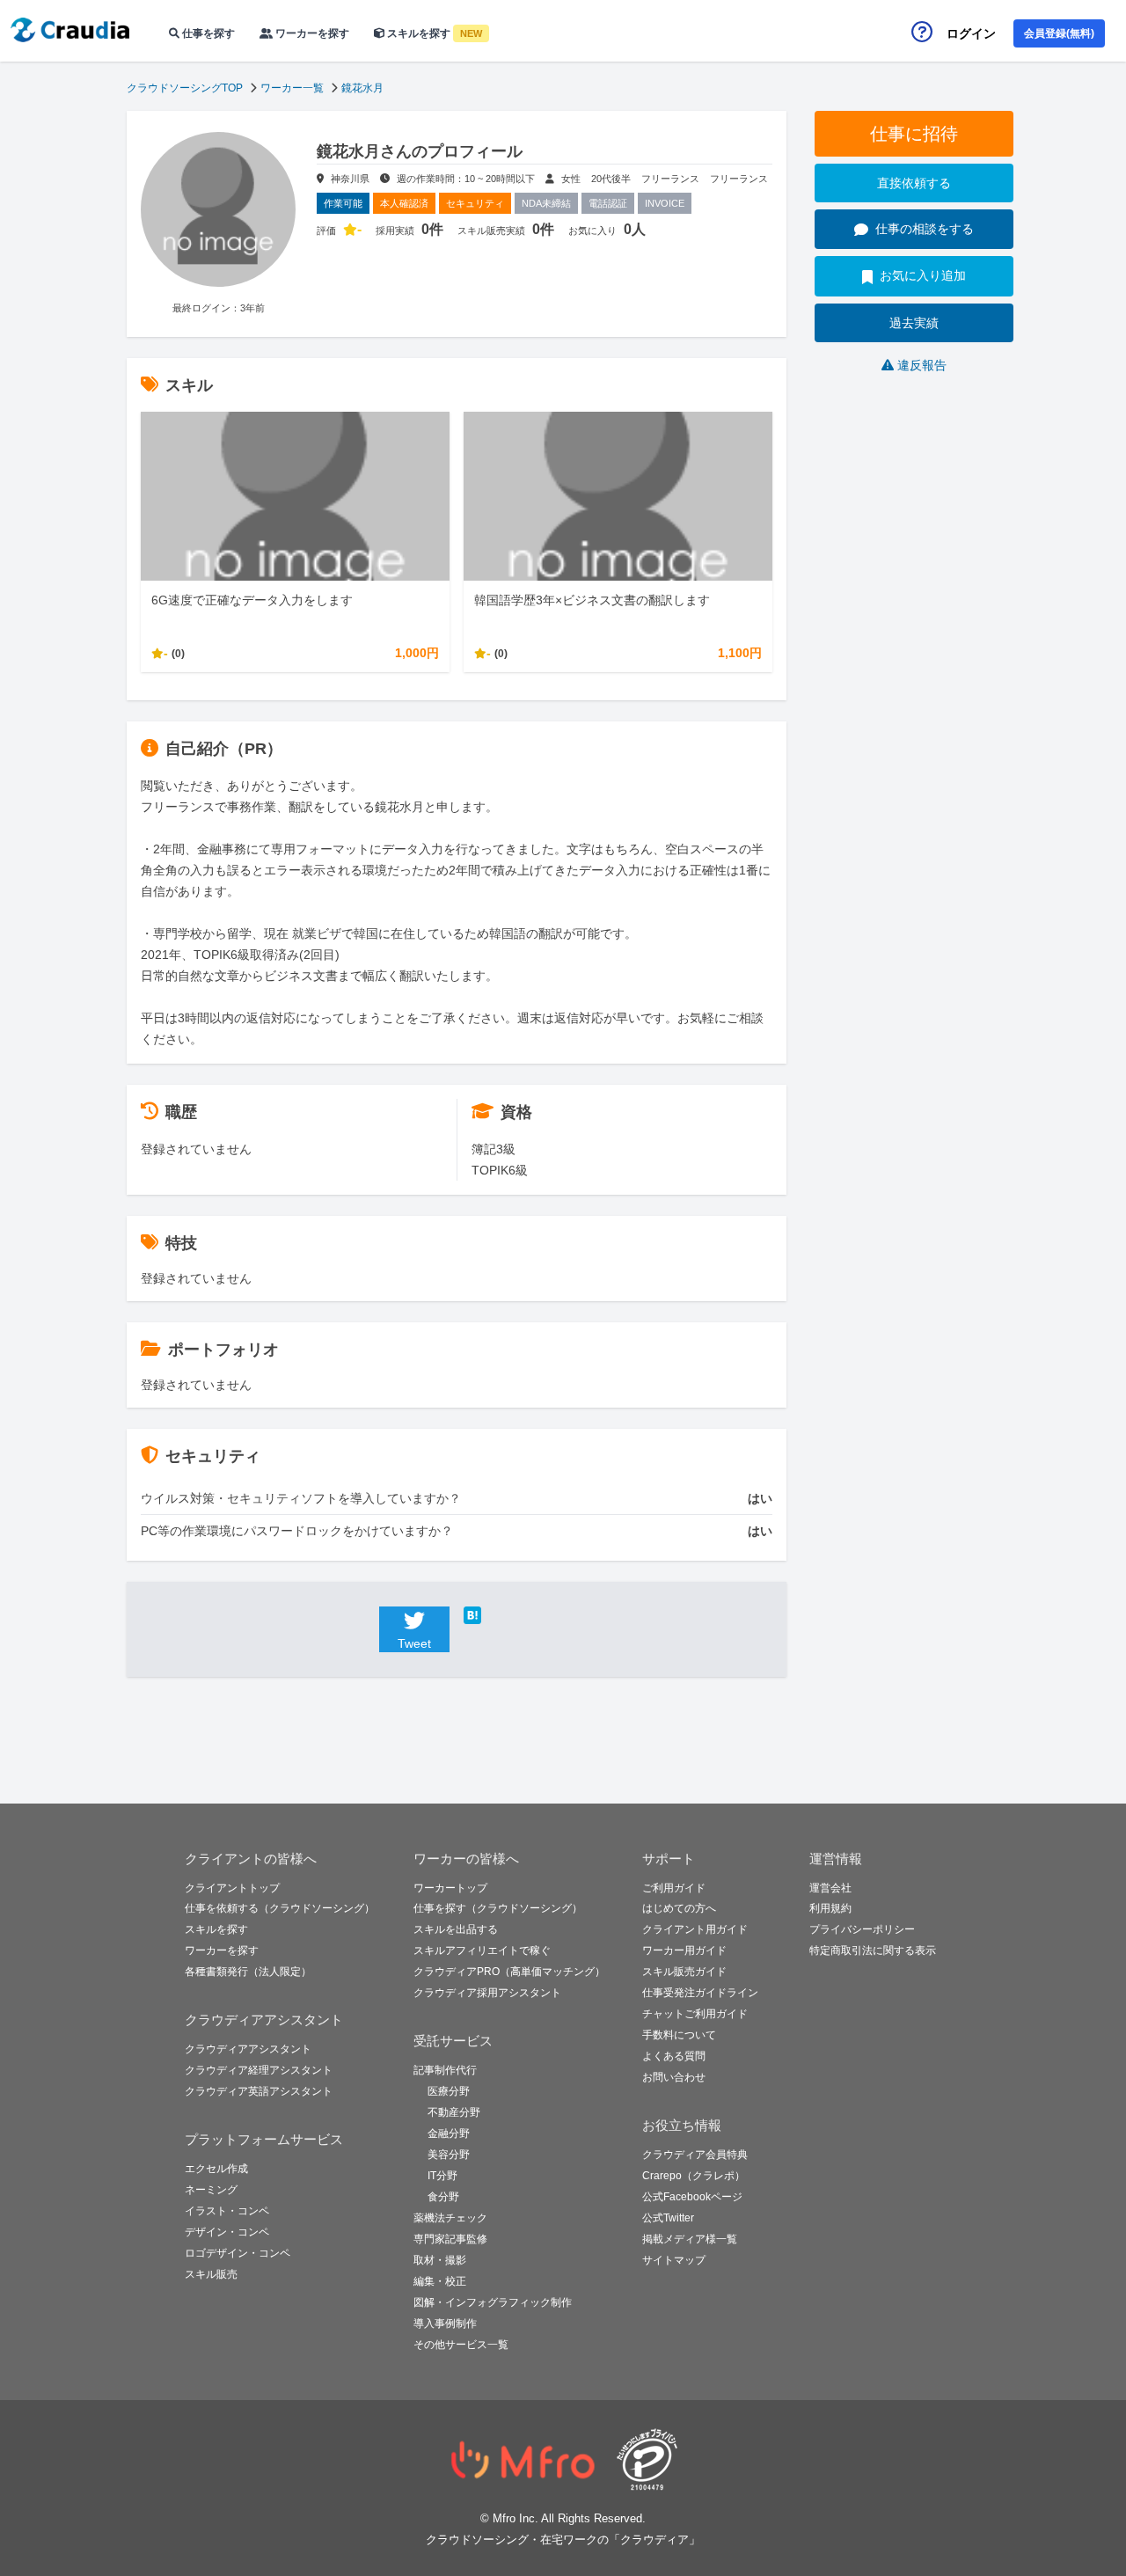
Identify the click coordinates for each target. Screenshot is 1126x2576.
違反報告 (922, 365)
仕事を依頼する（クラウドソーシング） (280, 1908)
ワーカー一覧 (292, 88)
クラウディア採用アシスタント (487, 1993)
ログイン (971, 33)
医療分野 (449, 2091)
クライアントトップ (232, 1888)
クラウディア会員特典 (695, 2155)
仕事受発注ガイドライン (700, 1993)
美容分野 (449, 2155)
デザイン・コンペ (227, 2232)
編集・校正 (440, 2281)
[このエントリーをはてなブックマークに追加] (499, 1615)
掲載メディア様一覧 (690, 2239)
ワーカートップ (450, 1888)
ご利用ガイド (674, 1888)
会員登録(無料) (1059, 33)
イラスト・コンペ (227, 2211)
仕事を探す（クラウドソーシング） (498, 1908)
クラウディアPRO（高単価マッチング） (509, 1972)
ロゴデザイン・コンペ (238, 2253)
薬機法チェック (450, 2218)
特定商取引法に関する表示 (873, 1950)
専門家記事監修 (450, 2239)
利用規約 (830, 1908)
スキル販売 (211, 2274)
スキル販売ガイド (684, 1972)
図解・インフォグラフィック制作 (493, 2302)
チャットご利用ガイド (695, 2014)
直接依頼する (914, 183)
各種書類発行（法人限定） (248, 1972)
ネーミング (211, 2190)
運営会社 (830, 1888)
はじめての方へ (679, 1908)
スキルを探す (433, 33)
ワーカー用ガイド (684, 1950)
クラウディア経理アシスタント (259, 2070)
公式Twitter (668, 2218)
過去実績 (914, 323)
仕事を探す (207, 33)
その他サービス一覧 (461, 2345)
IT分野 (442, 2176)
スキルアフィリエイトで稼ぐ (482, 1950)
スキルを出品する (456, 1929)
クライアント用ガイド (695, 1929)
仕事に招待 (914, 134)
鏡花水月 (362, 88)
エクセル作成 (216, 2169)
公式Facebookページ (692, 2197)
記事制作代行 (445, 2070)
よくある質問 (674, 2056)
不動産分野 (454, 2112)
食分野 (443, 2197)
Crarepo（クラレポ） (694, 2176)
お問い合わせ (674, 2077)
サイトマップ (674, 2260)
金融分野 (449, 2133)
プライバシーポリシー (862, 1929)
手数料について (679, 2035)
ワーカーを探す (311, 33)
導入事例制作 (445, 2324)
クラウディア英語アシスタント (259, 2091)
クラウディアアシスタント (248, 2049)
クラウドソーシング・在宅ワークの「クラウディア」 (563, 2539)
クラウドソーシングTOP (185, 88)
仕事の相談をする (925, 229)
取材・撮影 (440, 2260)
